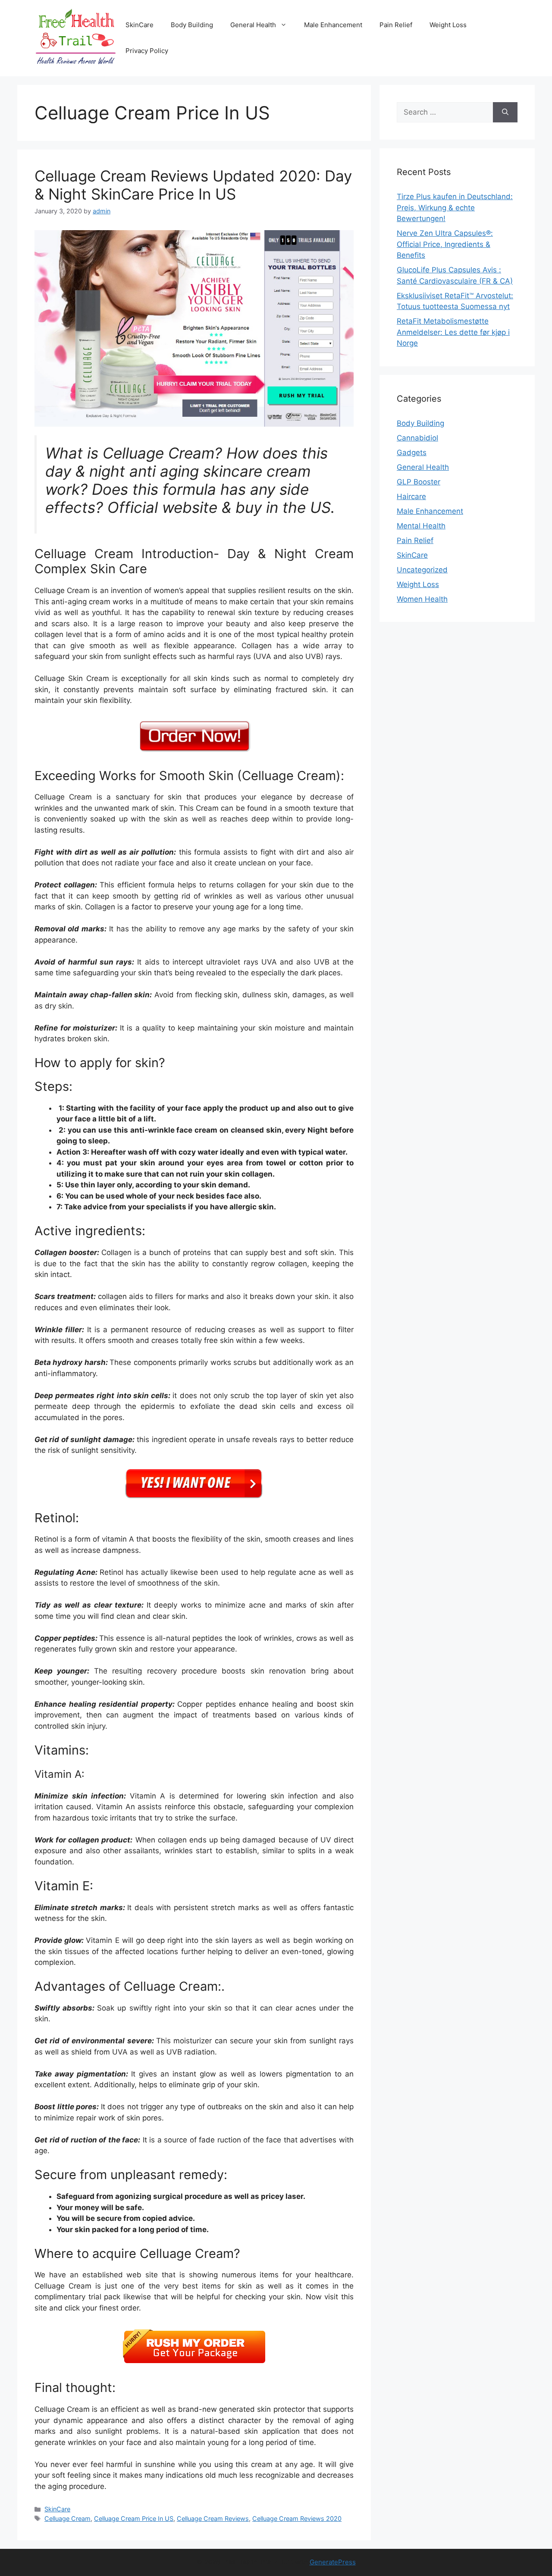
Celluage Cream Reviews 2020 (297, 2518)
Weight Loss (448, 25)
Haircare (411, 496)
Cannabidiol (417, 438)
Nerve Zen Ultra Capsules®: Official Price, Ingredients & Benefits (445, 244)
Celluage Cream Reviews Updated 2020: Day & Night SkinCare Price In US (193, 185)
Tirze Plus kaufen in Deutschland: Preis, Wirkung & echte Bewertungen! (455, 208)
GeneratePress (333, 2562)
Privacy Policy (147, 51)
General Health (253, 25)
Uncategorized (422, 570)
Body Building (192, 25)
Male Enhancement (333, 25)
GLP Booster (419, 482)
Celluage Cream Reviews (213, 2518)
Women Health (422, 599)
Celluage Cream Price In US (134, 2518)
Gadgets (412, 453)
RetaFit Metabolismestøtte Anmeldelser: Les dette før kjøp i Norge (453, 332)
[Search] (505, 112)
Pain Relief (396, 25)
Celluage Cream (67, 2518)
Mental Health (421, 526)
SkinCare (140, 25)
